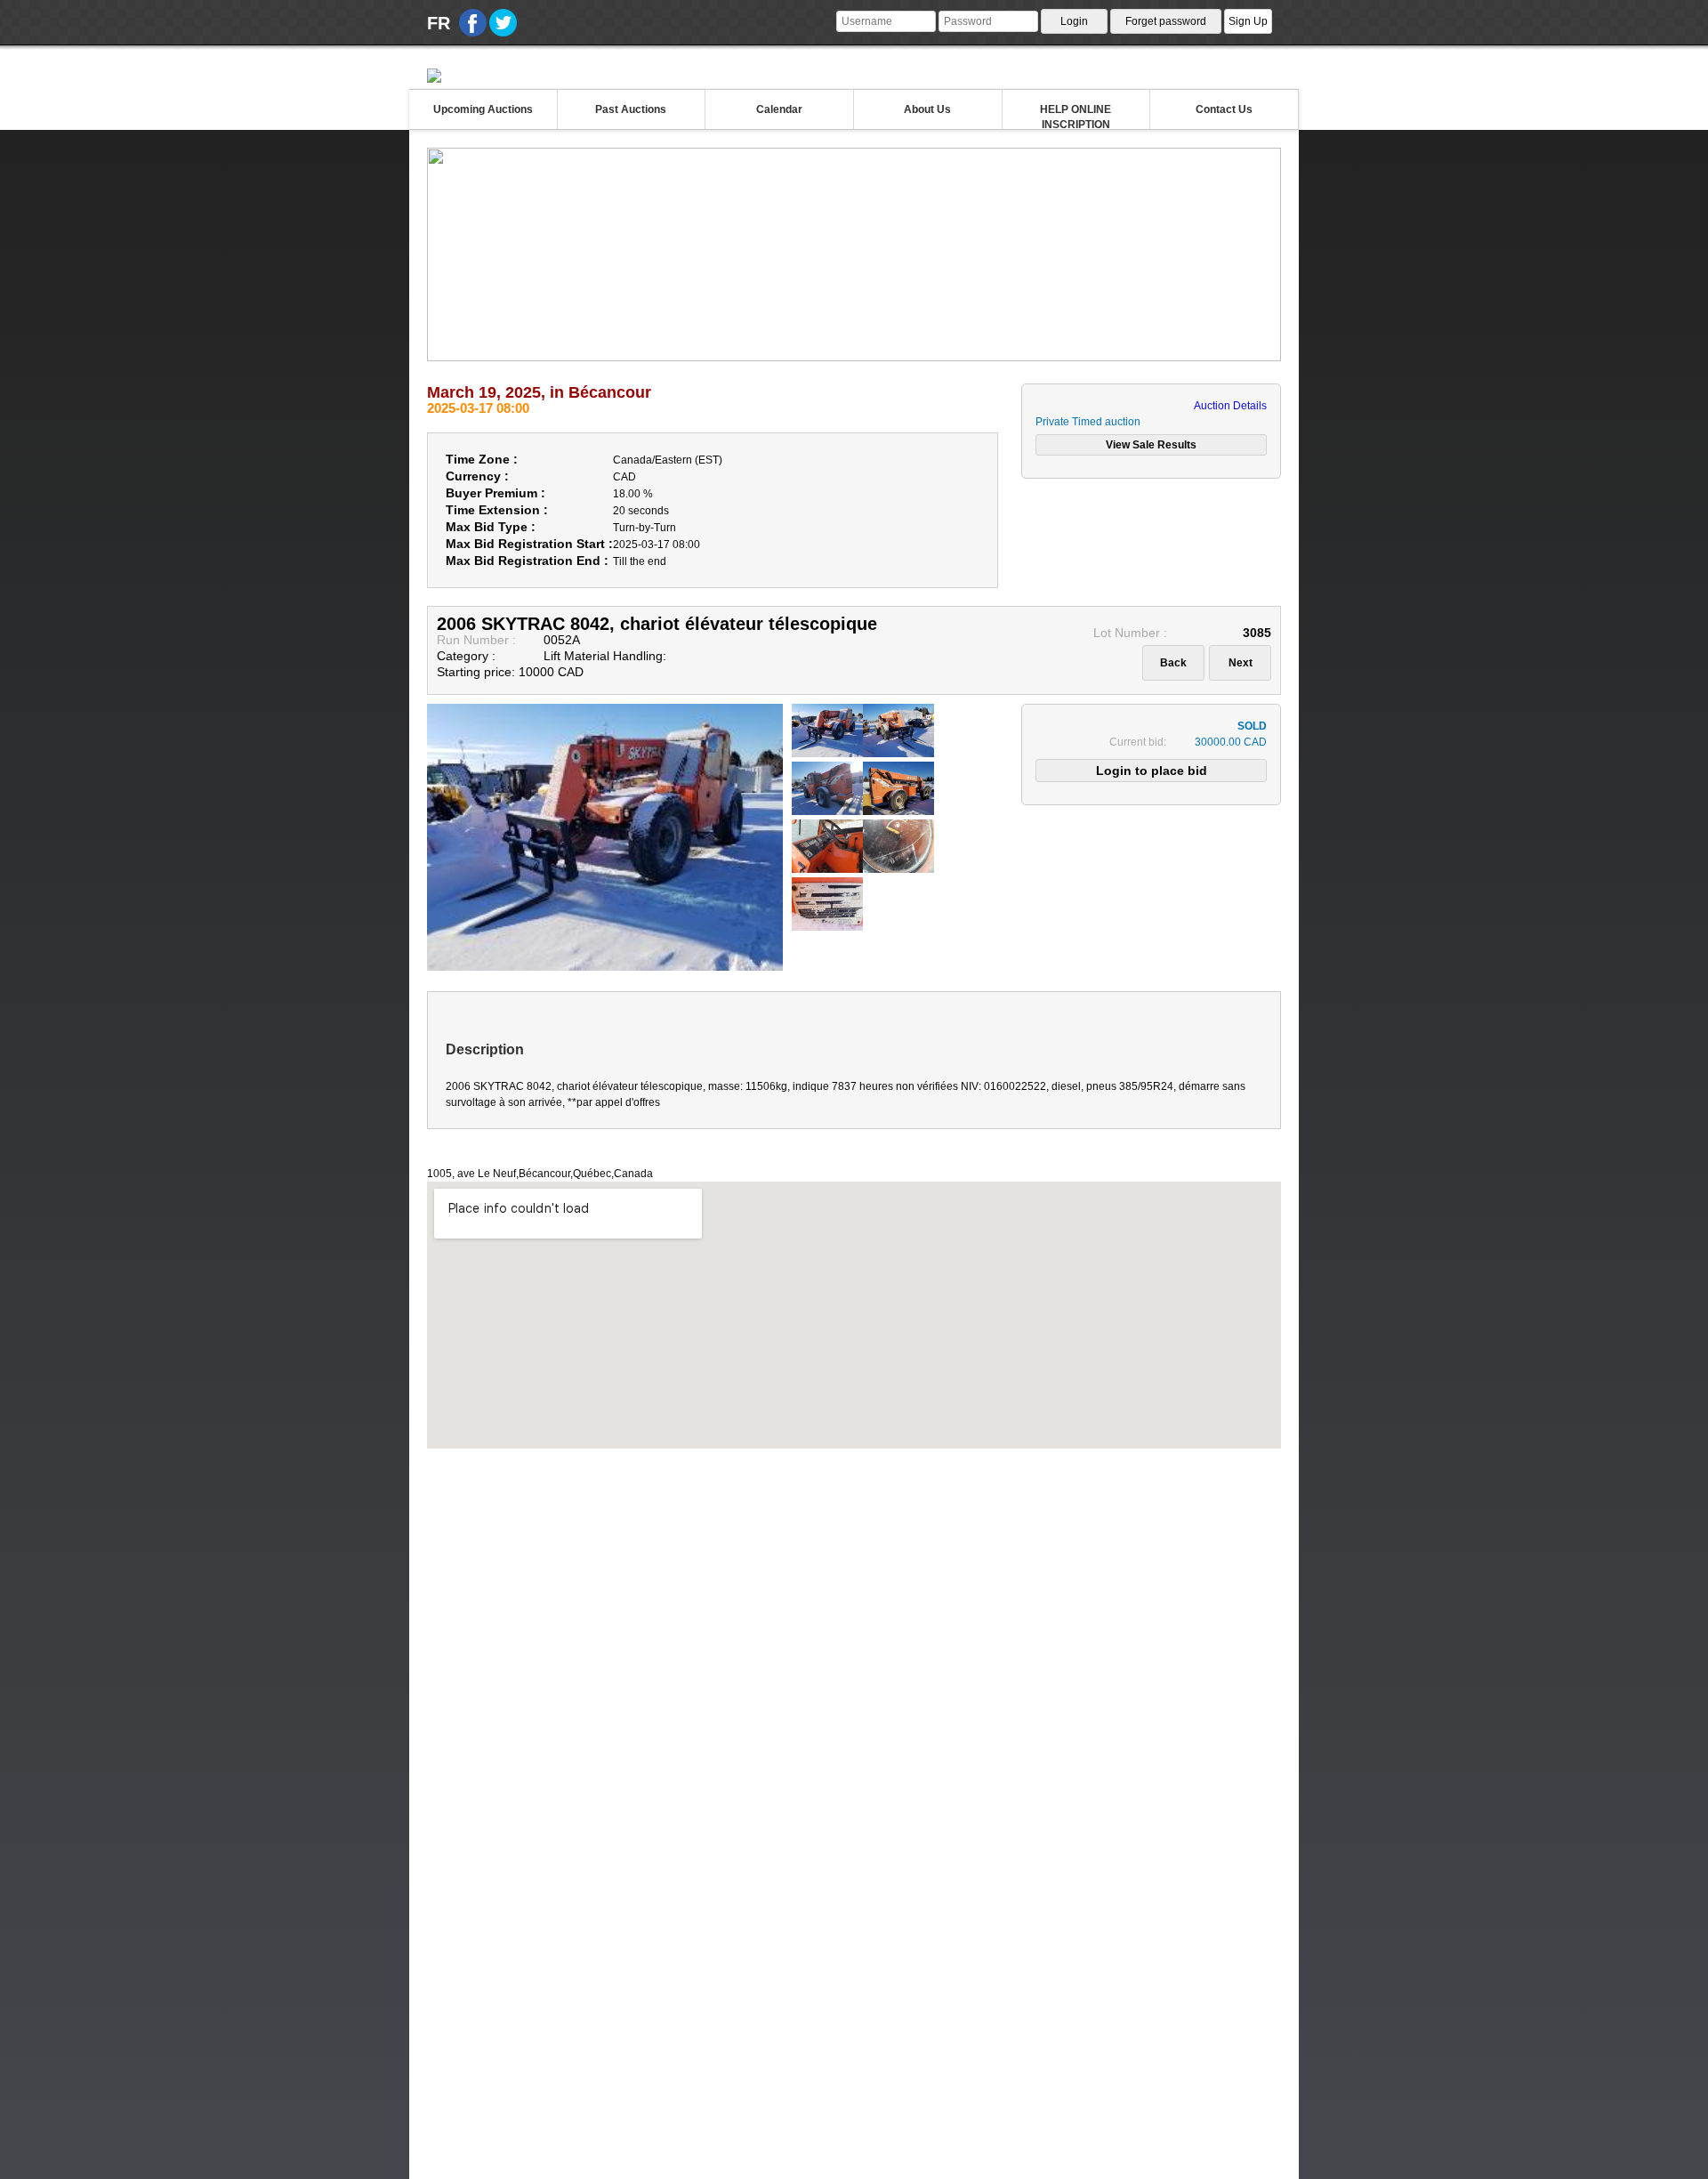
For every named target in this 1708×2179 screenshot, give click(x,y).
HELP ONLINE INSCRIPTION (1076, 116)
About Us (927, 109)
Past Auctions (631, 109)
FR (439, 23)
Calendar (779, 109)
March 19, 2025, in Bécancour (539, 392)
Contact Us (1224, 109)
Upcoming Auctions (483, 109)
